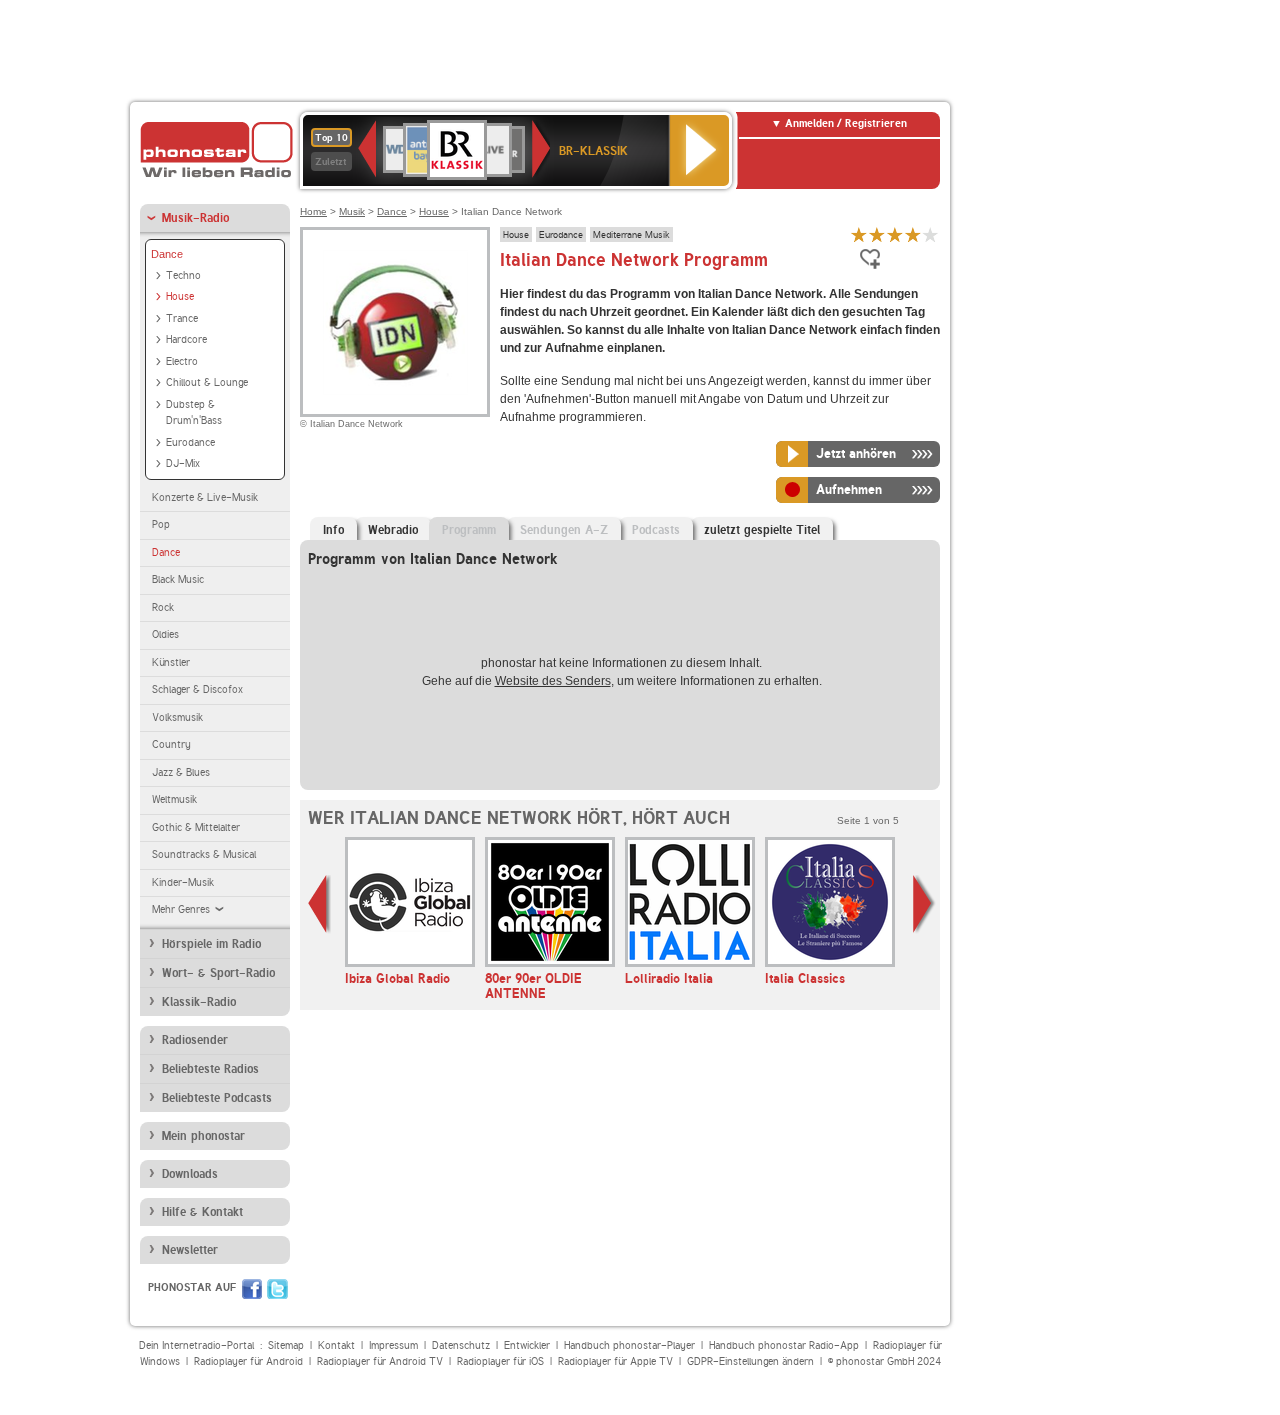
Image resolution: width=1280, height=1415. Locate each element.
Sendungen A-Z (564, 530)
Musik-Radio (195, 218)
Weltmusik (174, 799)
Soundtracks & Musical (204, 854)
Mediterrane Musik (631, 234)
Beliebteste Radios (210, 1069)
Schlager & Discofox (197, 689)
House (180, 296)
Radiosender (195, 1040)
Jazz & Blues (181, 772)
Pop (161, 524)
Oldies (165, 634)
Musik (352, 211)
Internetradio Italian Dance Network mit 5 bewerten (931, 234)
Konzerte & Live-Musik (205, 497)
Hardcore (186, 339)
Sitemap (286, 1345)
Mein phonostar (203, 1136)
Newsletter (190, 1250)
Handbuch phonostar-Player (629, 1345)
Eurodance (190, 442)
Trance (182, 318)
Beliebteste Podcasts (217, 1098)
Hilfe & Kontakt (202, 1212)
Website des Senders (553, 681)
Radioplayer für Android (248, 1361)
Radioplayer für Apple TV (615, 1361)
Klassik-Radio (199, 1002)
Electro (182, 361)
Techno (183, 275)
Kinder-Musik (183, 882)
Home (313, 211)
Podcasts (656, 530)
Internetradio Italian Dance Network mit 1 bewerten (859, 234)
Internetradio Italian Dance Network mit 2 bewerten (877, 234)
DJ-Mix (183, 463)
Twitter (277, 1289)
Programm (469, 530)
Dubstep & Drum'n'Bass (194, 413)
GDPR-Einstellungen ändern (750, 1361)
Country (171, 744)
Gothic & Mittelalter (196, 827)
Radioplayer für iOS (500, 1361)
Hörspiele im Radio (211, 944)
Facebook (252, 1289)
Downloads (190, 1174)
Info (333, 530)
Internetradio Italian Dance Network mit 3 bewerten (895, 234)
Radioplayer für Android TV (380, 1361)
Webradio (393, 530)
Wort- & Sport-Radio (218, 973)
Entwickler (527, 1345)
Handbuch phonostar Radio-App (784, 1345)
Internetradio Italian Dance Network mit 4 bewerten (913, 234)
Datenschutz (461, 1345)
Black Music (178, 579)
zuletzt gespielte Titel (762, 530)
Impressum (393, 1345)
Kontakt (336, 1345)
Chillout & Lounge (207, 382)
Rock (163, 607)
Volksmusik (177, 717)
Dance (167, 254)
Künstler (171, 662)
